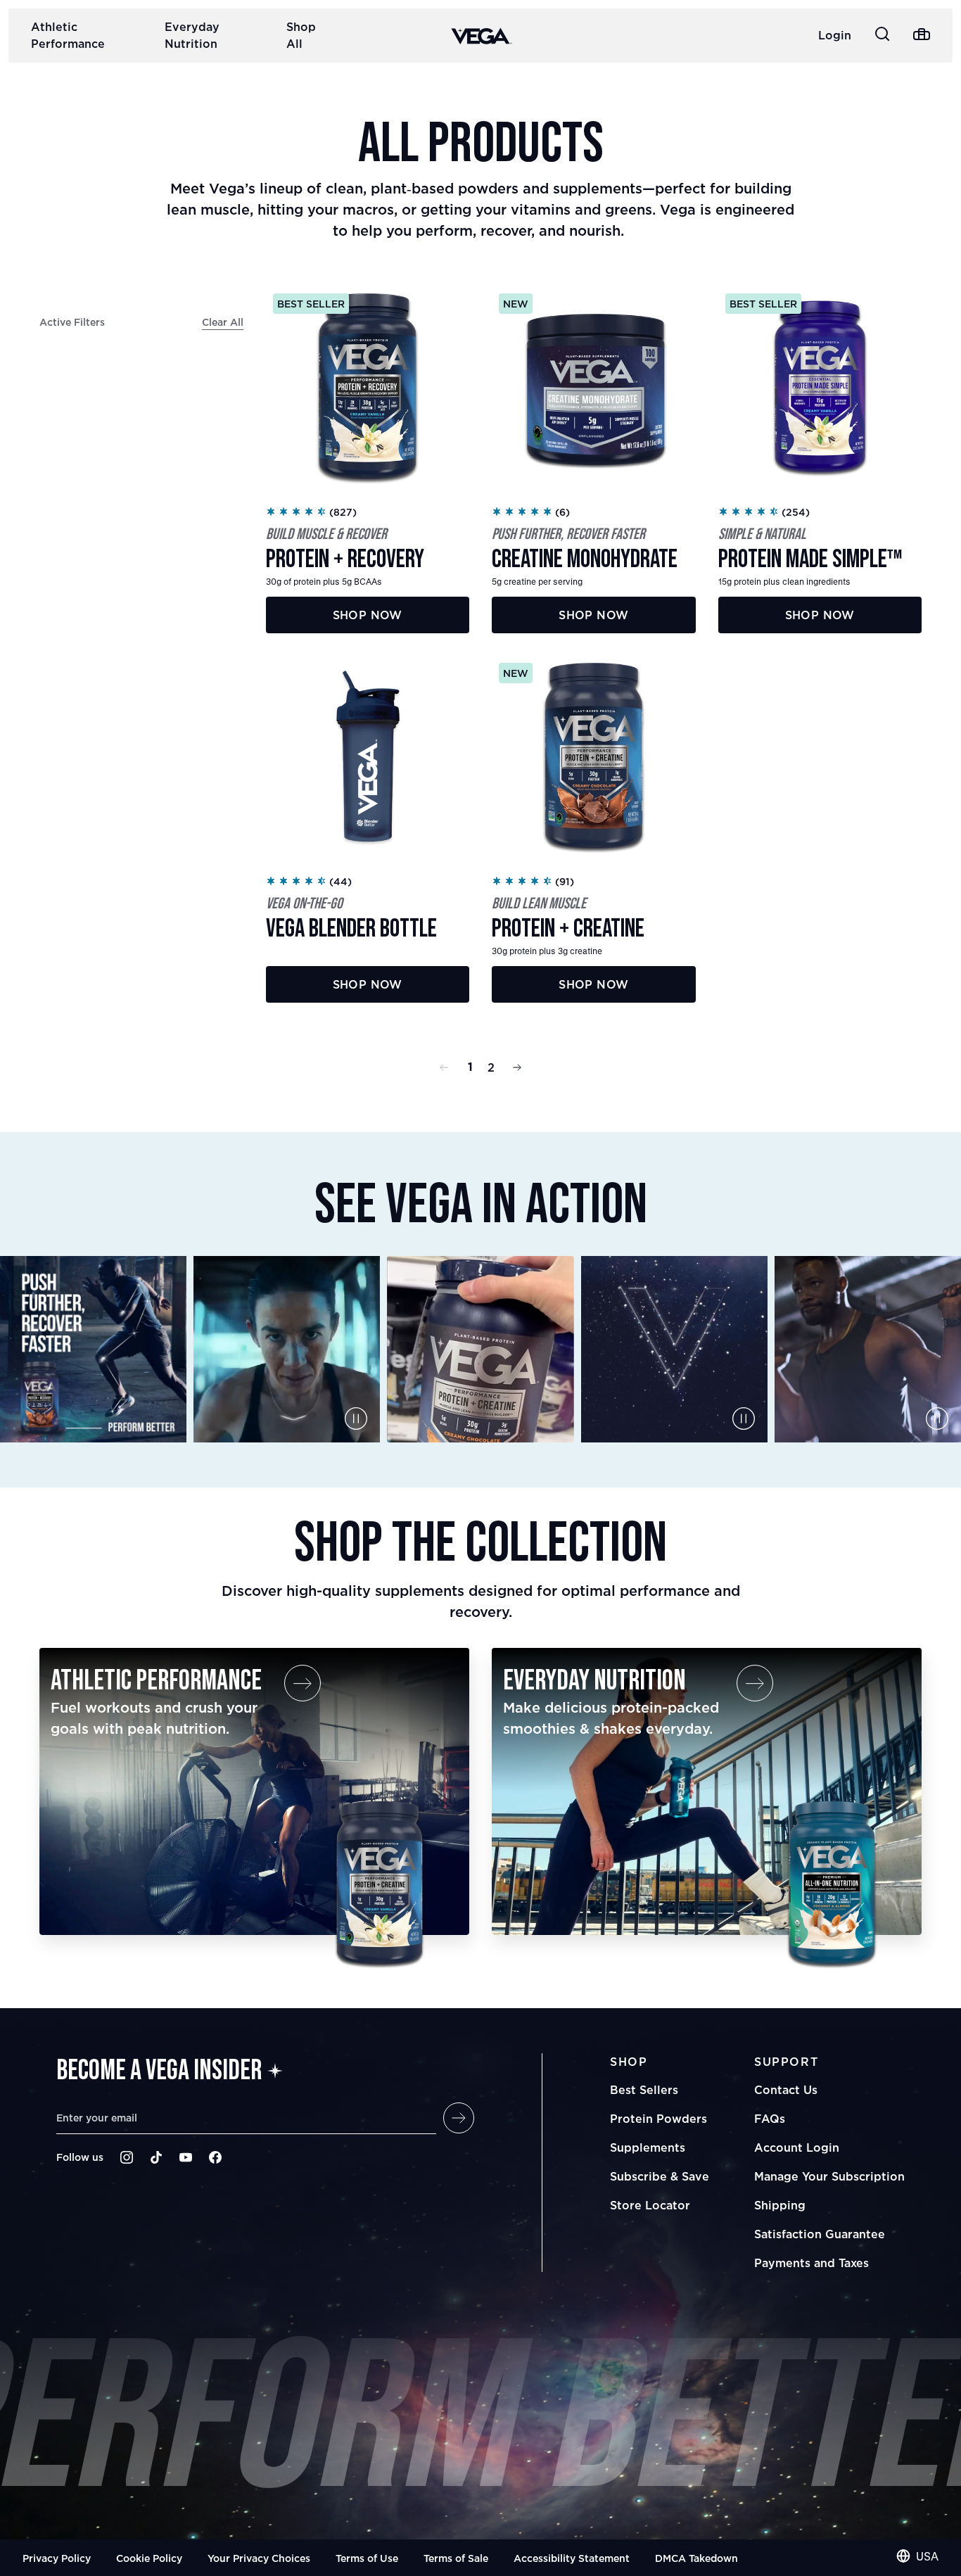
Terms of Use (367, 2558)
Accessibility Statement (572, 2558)
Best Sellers (644, 2090)
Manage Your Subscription (829, 2176)
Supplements (648, 2147)
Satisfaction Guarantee (820, 2234)
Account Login (797, 2147)
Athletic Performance (68, 35)
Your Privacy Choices (259, 2558)
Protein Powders (658, 2119)
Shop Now (368, 615)
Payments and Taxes (812, 2263)
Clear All (223, 322)
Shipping (780, 2205)
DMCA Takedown (696, 2558)
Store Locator (650, 2205)
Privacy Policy (57, 2558)
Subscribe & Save (660, 2176)
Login (835, 35)
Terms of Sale (456, 2558)
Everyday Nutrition (192, 35)
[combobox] (917, 2556)
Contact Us (786, 2090)
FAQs (770, 2119)
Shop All (301, 35)
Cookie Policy (149, 2558)
